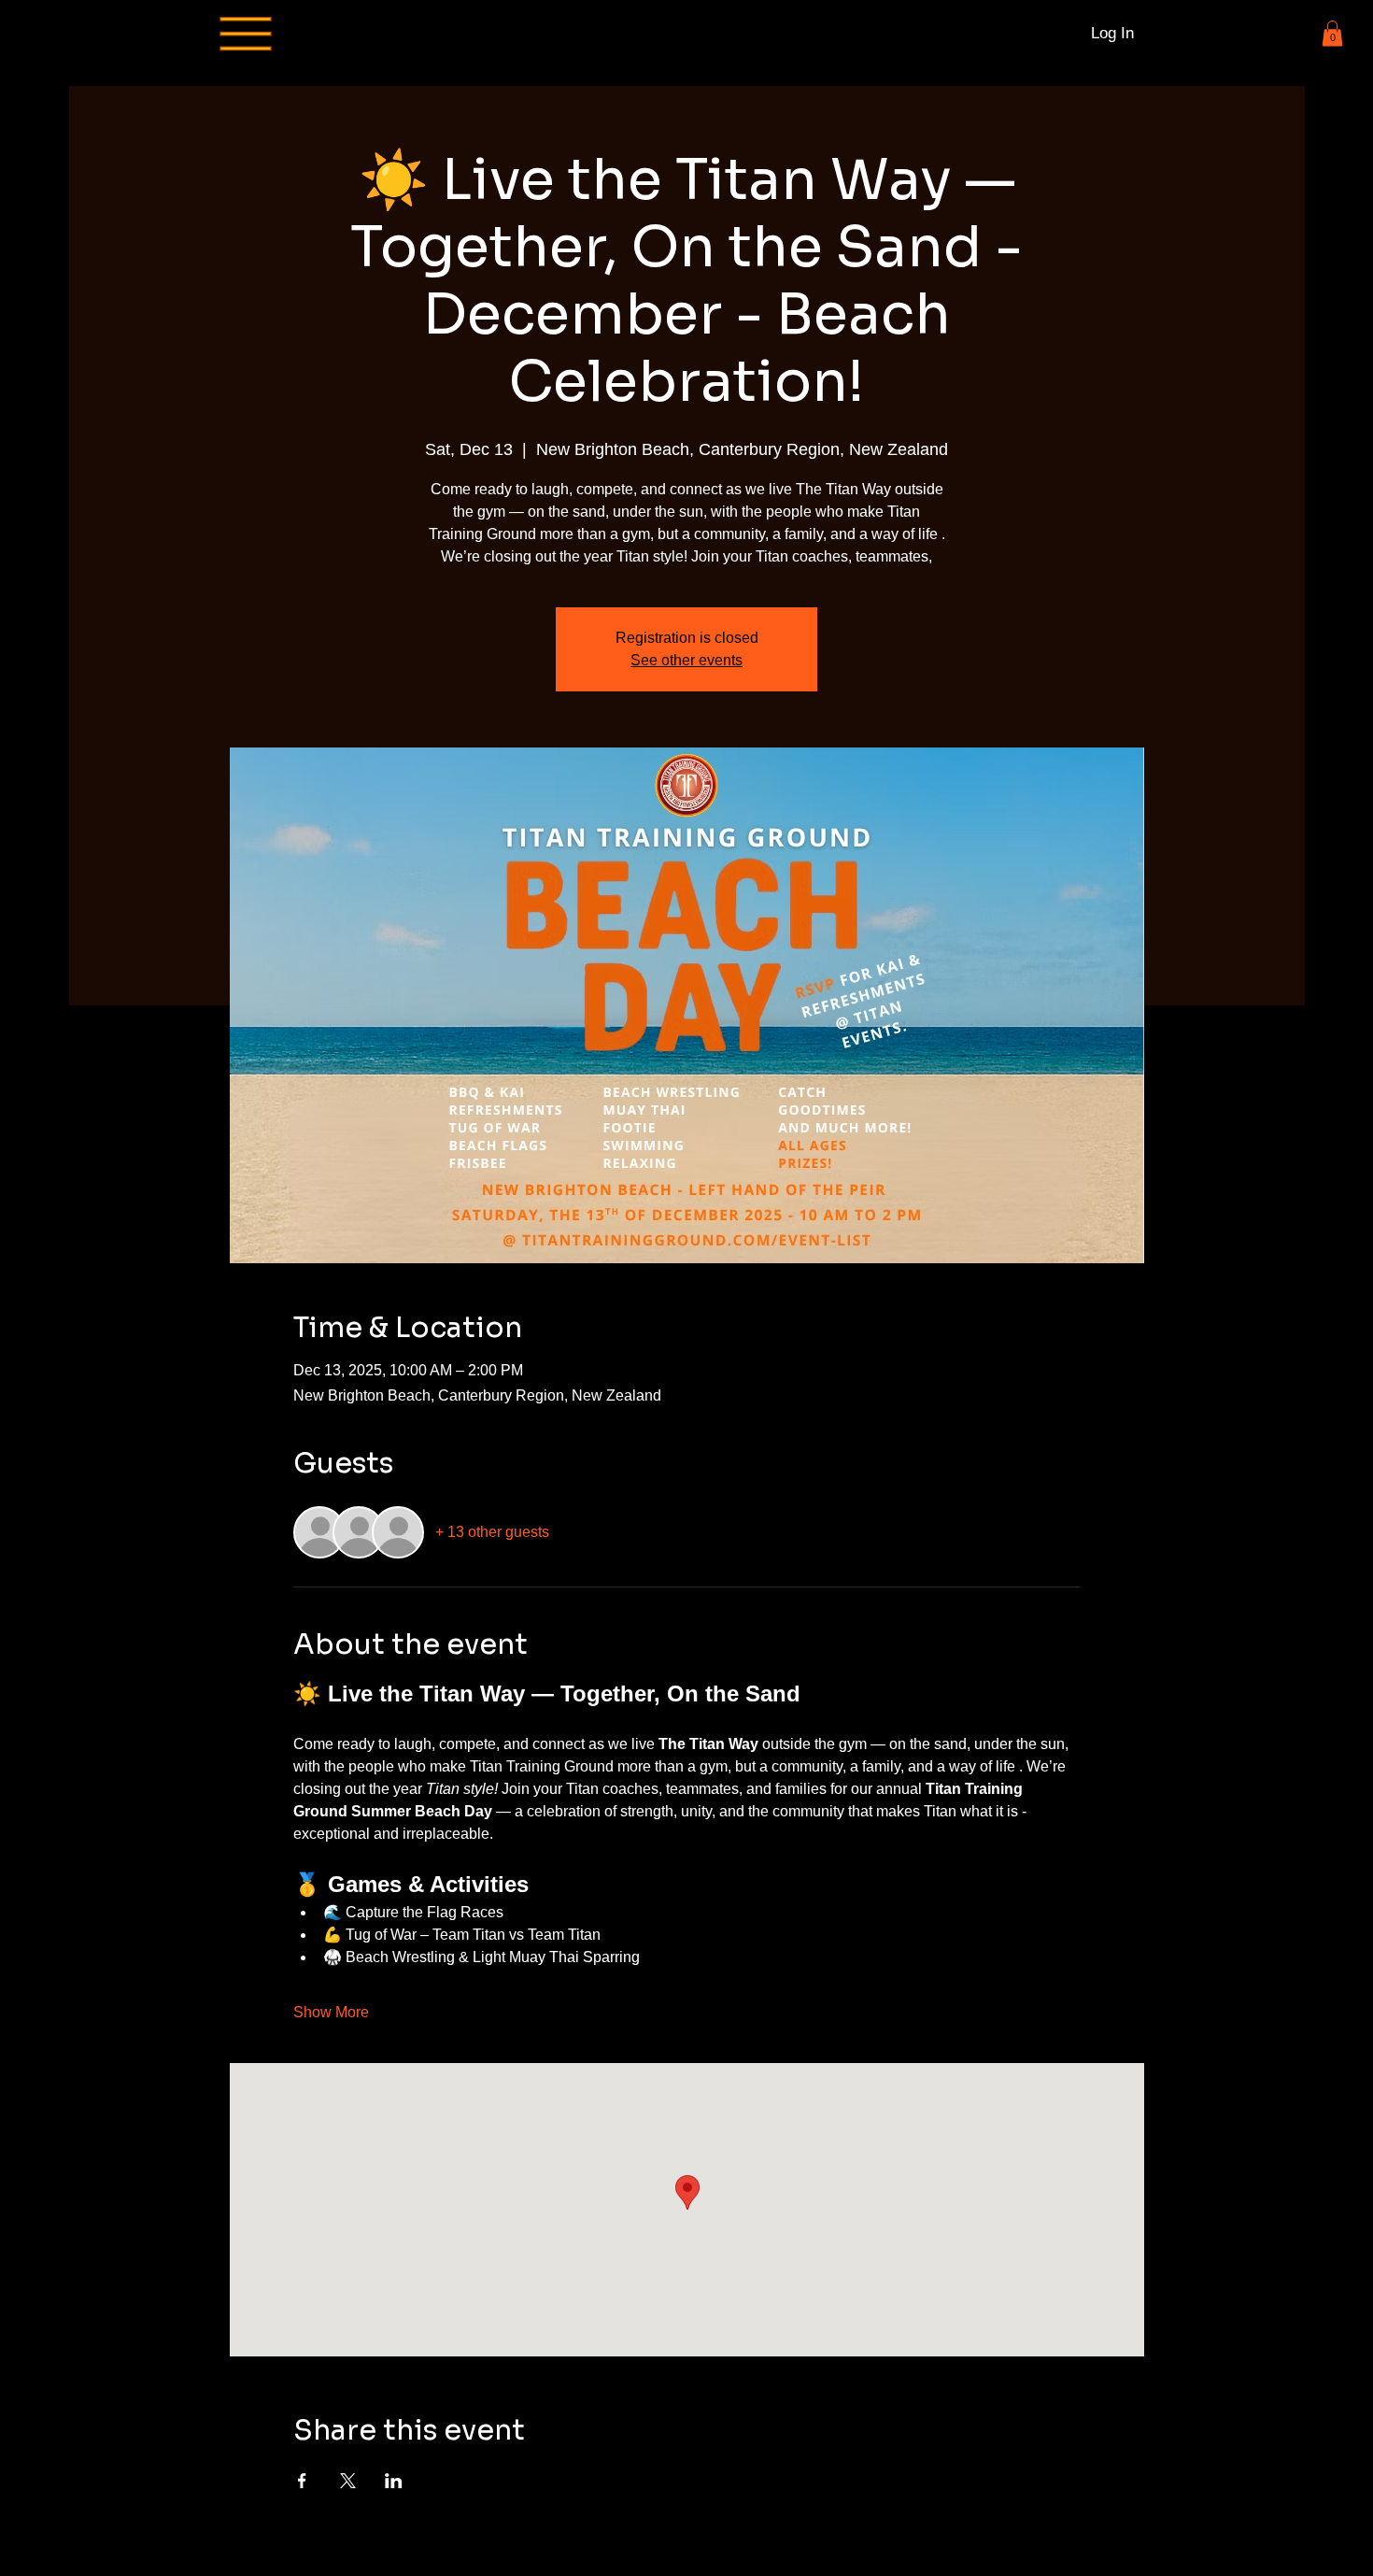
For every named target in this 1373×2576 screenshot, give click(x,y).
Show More (331, 2012)
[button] (1332, 33)
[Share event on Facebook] (302, 2481)
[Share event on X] (348, 2481)
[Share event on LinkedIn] (394, 2481)
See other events (686, 660)
